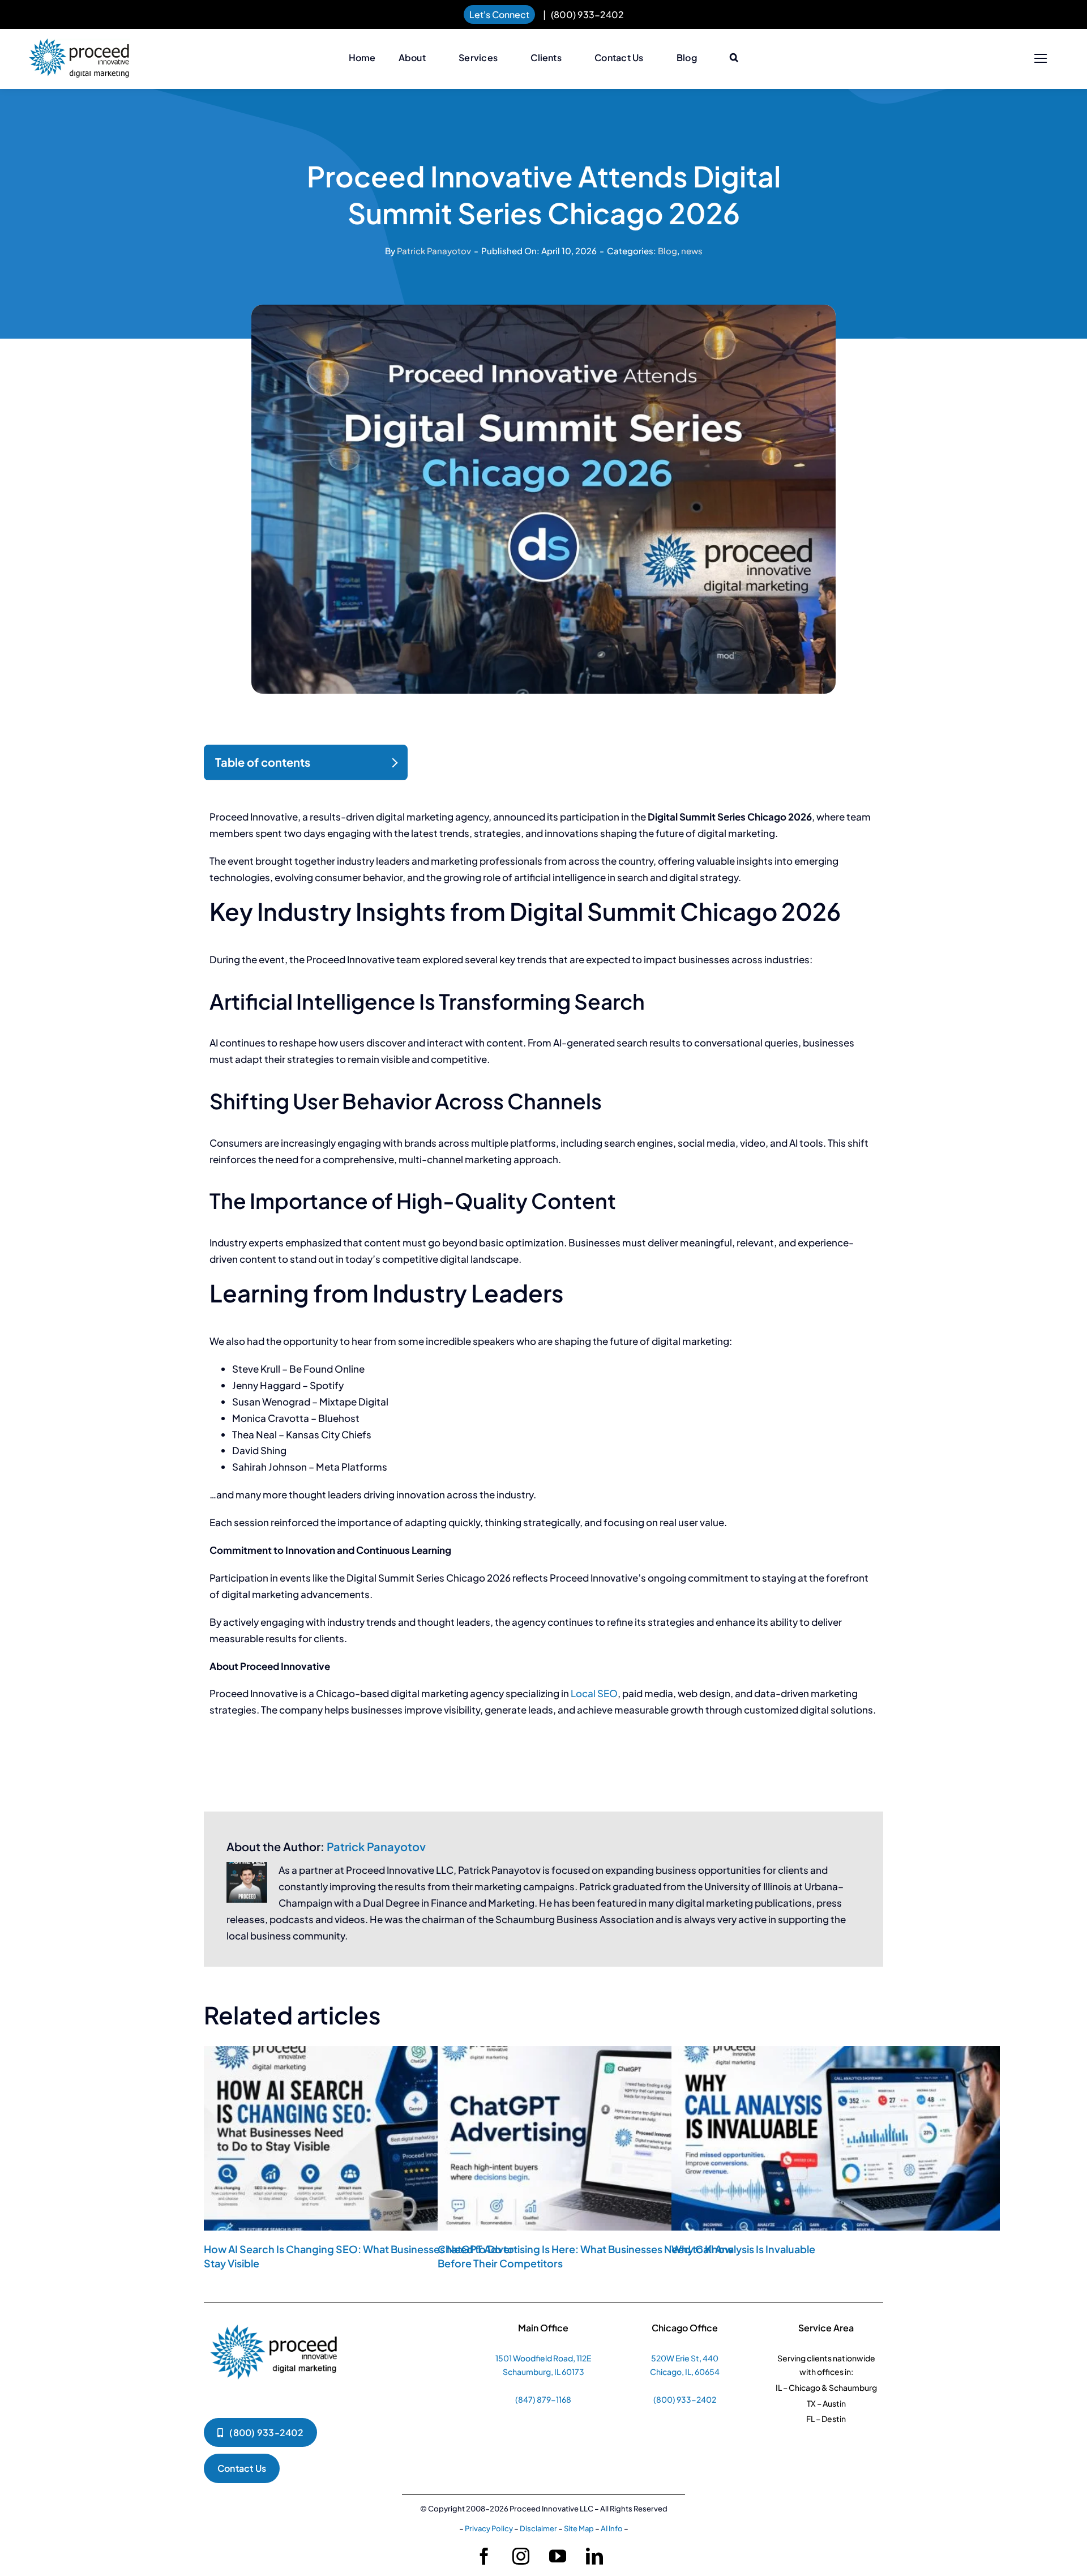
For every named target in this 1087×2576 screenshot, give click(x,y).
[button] (734, 58)
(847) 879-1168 (543, 2399)
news (692, 251)
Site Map (579, 2528)
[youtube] (558, 2556)
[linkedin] (594, 2556)
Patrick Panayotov (434, 251)
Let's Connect (499, 14)
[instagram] (521, 2556)
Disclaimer (538, 2528)
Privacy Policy (489, 2528)
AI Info (612, 2528)
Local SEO (594, 1693)
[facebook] (484, 2556)
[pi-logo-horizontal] (79, 44)
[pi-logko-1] (275, 2319)
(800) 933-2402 (587, 14)
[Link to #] (1040, 59)
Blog (667, 251)
